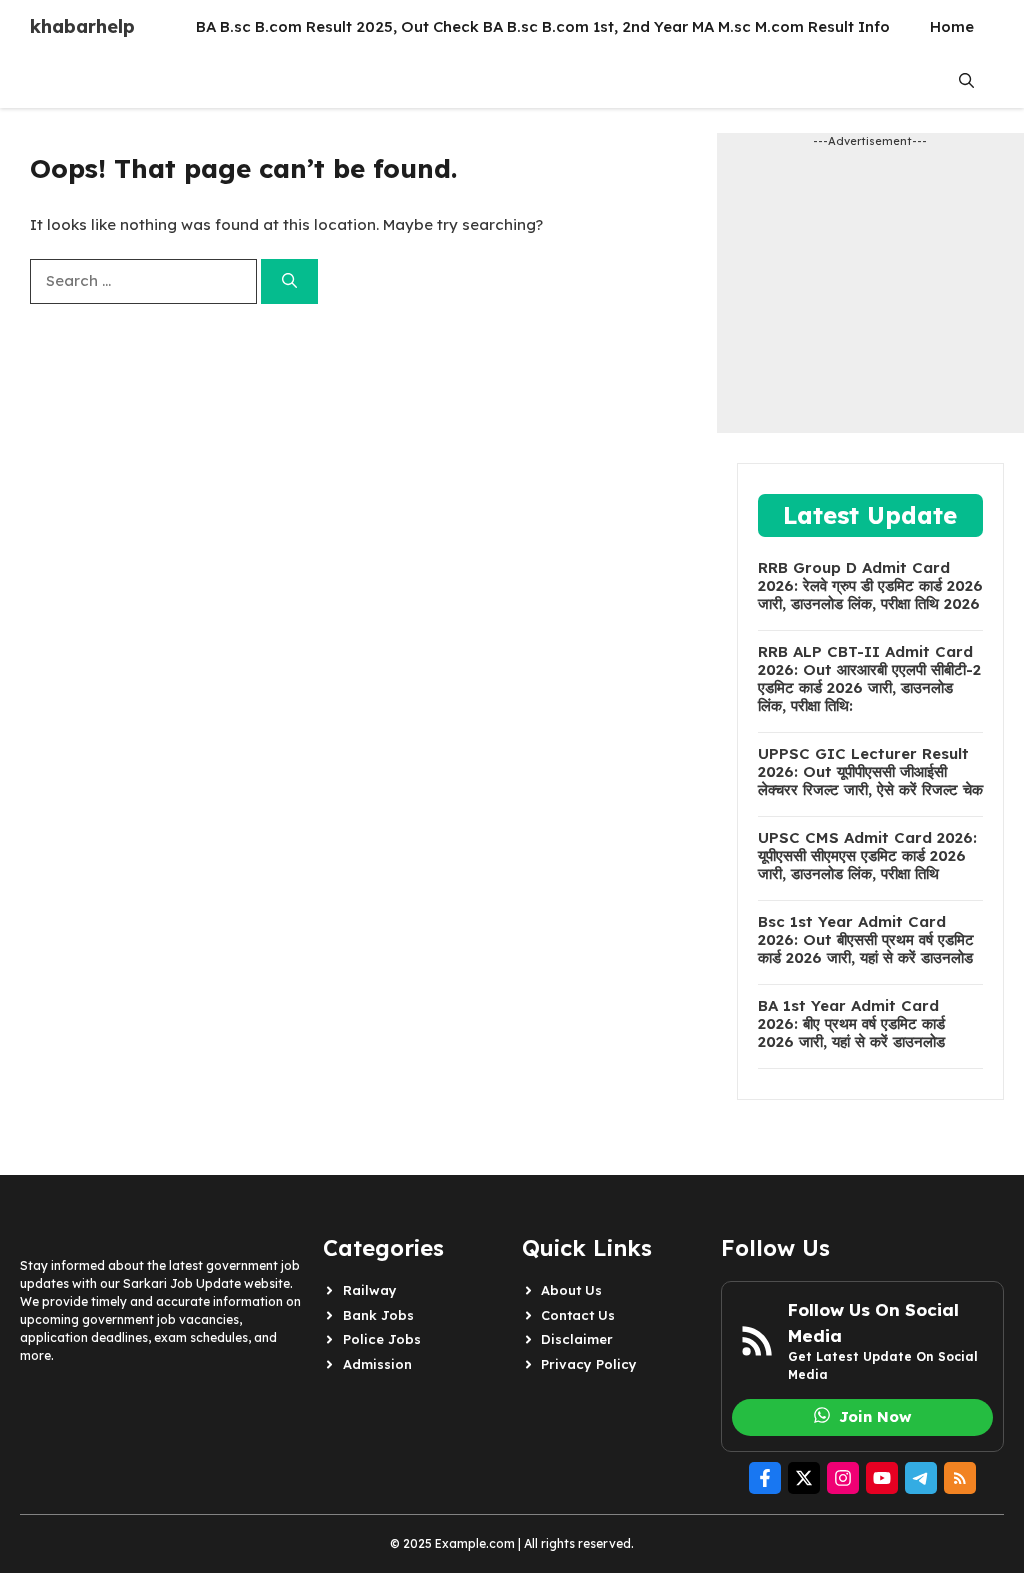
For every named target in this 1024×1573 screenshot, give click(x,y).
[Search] (289, 281)
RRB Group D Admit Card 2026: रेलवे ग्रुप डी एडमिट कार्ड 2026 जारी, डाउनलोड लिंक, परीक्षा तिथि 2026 (870, 586)
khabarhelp (82, 26)
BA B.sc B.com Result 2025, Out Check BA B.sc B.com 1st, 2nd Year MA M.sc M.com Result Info (543, 26)
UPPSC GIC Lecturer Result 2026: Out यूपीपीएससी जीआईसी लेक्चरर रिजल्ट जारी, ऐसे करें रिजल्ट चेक (870, 772)
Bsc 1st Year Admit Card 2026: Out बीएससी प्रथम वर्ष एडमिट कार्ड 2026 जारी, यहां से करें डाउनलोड (866, 940)
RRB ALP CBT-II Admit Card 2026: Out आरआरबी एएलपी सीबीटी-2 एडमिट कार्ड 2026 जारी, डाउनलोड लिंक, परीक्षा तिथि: (869, 679)
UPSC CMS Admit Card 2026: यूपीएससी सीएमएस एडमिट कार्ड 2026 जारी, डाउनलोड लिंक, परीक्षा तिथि (867, 856)
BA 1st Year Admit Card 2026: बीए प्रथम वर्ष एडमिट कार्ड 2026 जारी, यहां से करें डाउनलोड (851, 1024)
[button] (966, 81)
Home (952, 26)
